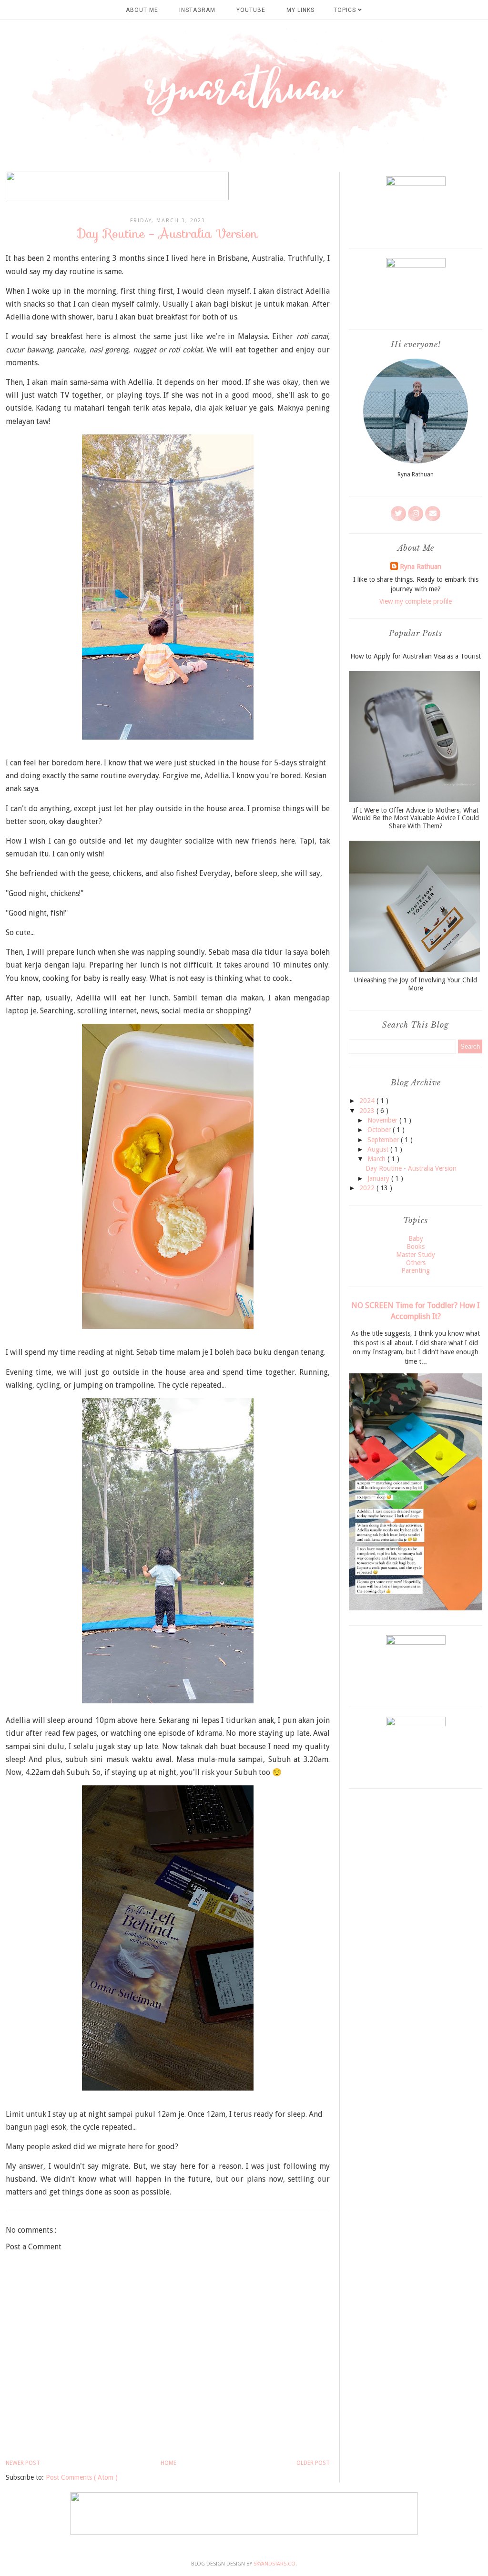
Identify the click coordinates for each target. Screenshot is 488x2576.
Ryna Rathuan (421, 567)
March (377, 1159)
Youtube (251, 10)
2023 (368, 1111)
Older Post (313, 2463)
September (384, 1140)
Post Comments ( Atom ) (82, 2477)
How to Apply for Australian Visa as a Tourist (416, 656)
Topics (346, 10)
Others (416, 1263)
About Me (142, 10)
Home (168, 2463)
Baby (416, 1238)
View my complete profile (416, 601)
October (380, 1130)
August (379, 1149)
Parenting (416, 1270)
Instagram (197, 10)
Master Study (416, 1255)
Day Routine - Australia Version (411, 1168)
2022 (368, 1188)
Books (416, 1247)
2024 (368, 1101)
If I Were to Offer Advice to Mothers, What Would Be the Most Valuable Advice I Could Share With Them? (416, 818)
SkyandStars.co (274, 2564)
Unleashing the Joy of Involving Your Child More (416, 984)
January (379, 1178)
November (383, 1120)
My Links (300, 10)
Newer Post (23, 2463)
